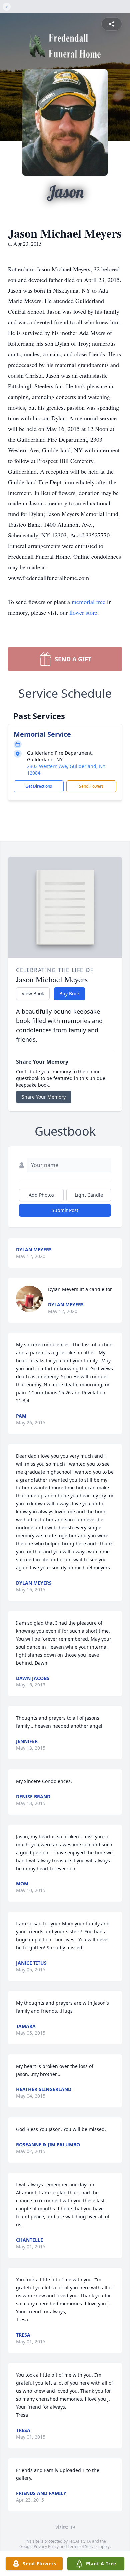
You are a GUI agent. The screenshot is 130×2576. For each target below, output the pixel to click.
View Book (33, 993)
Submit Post (65, 1210)
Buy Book (69, 993)
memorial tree (88, 602)
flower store (83, 612)
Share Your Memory (44, 1097)
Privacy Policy (46, 2547)
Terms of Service (83, 2547)
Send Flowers (91, 786)
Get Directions (39, 786)
